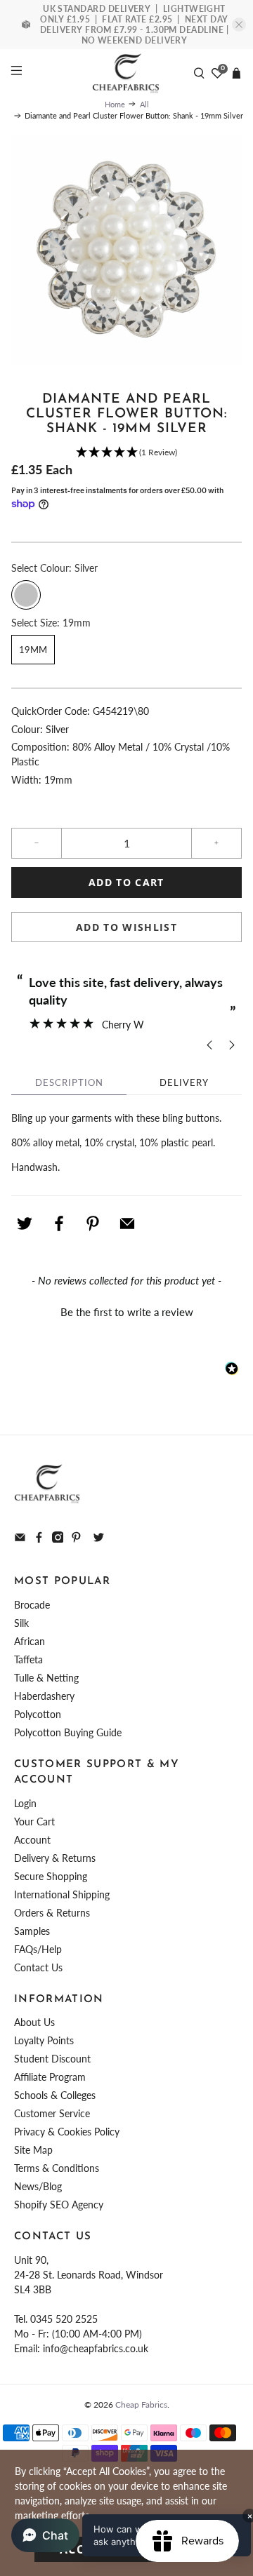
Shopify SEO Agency (59, 2205)
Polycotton (38, 1714)
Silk (21, 1623)
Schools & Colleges (55, 2095)
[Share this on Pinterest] (93, 1223)
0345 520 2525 (64, 2319)
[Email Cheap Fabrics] (20, 1539)
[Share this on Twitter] (25, 1223)
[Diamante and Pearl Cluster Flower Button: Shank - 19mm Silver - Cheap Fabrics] (126, 249)
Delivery (184, 1082)
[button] (126, 453)
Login (25, 1803)
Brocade (32, 1605)
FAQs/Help (38, 1949)
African (30, 1641)
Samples (32, 1931)
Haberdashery (44, 1696)
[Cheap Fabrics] (126, 73)
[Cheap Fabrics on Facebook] (39, 1539)
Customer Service (52, 2113)
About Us (34, 2022)
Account (32, 1840)
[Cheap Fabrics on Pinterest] (76, 1539)
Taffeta (28, 1659)
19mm (33, 650)
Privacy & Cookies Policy (67, 2132)
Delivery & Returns (55, 1858)
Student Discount (52, 2059)
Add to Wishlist (126, 927)
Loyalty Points (44, 2040)
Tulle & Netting (46, 1678)
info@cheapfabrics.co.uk (96, 2348)
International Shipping (62, 1894)
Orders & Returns (52, 1913)
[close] (239, 25)
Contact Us (38, 1967)
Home (115, 104)
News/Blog (38, 2186)
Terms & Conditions (57, 2168)
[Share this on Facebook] (59, 1223)
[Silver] (26, 595)
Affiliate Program (50, 2077)
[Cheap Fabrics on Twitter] (99, 1539)
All (144, 104)
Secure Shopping (51, 1876)
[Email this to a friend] (127, 1223)
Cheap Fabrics (141, 2404)
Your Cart (34, 1822)
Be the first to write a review (127, 1312)
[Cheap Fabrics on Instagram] (58, 1539)
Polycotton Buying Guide (68, 1732)
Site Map (33, 2150)
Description (69, 1082)
